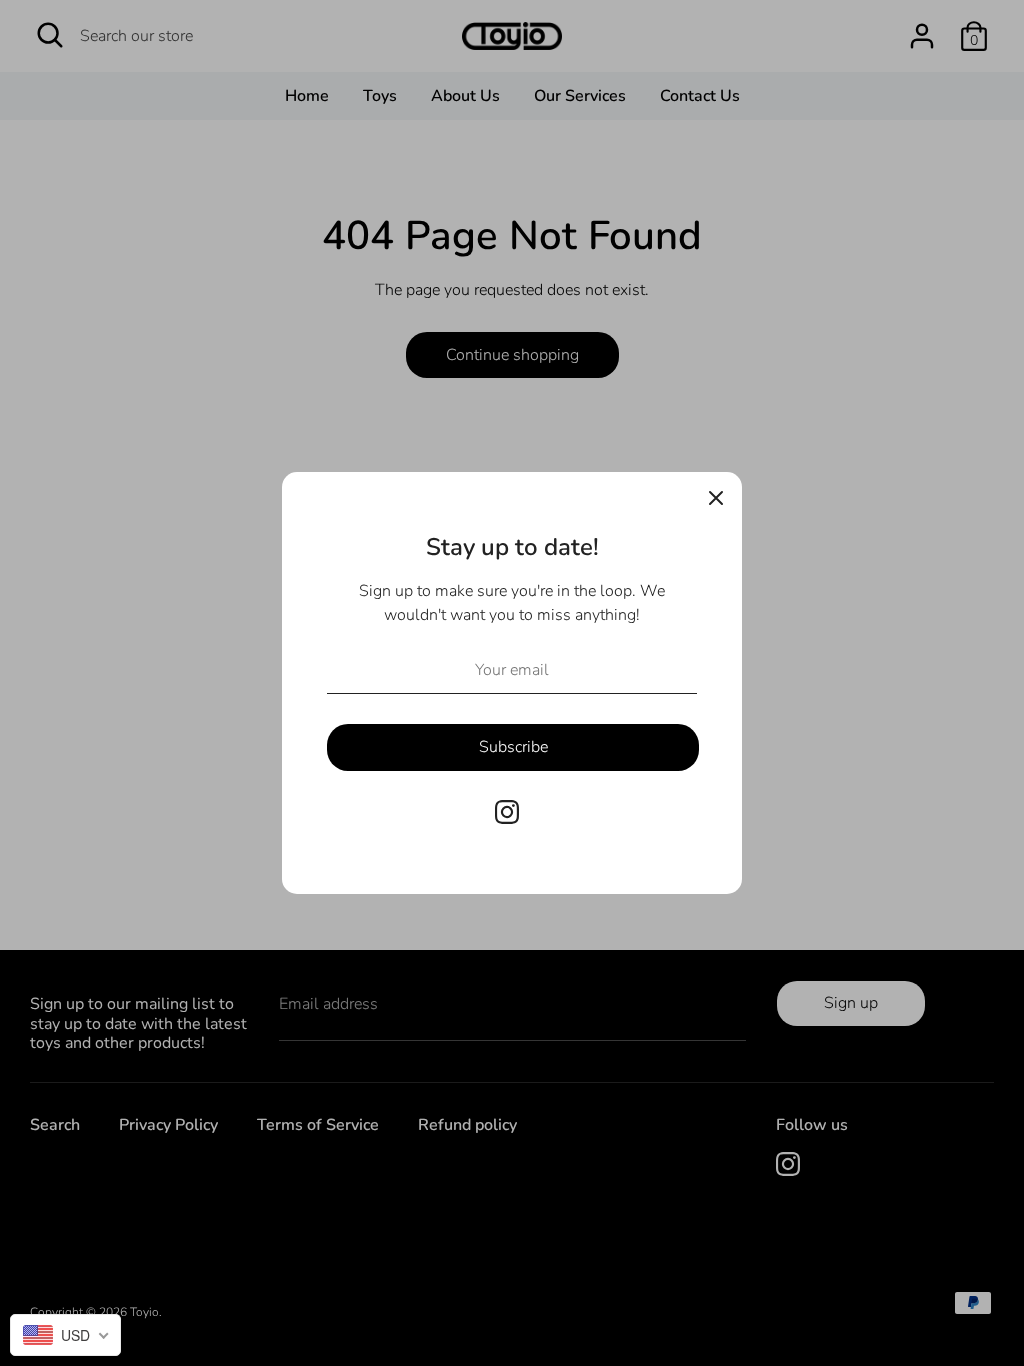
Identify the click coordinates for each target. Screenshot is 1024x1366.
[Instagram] (507, 812)
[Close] (716, 498)
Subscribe (513, 747)
